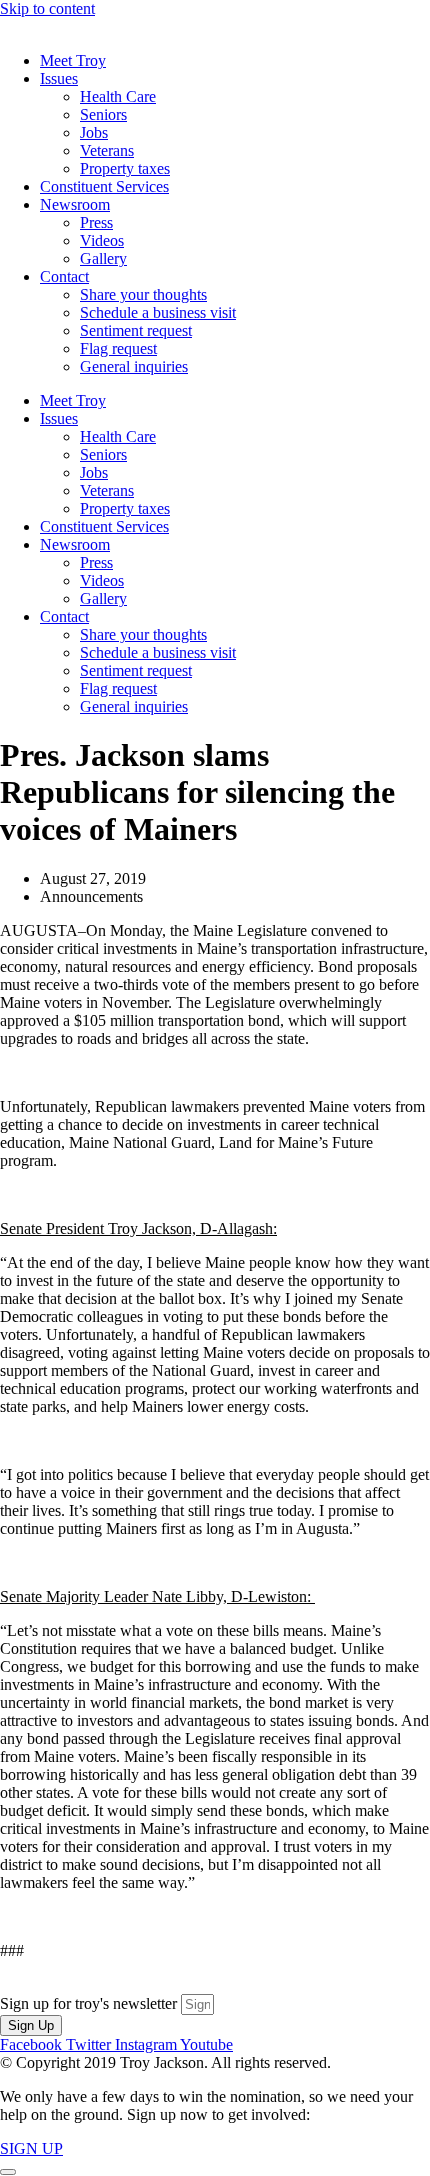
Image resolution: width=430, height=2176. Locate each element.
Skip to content (47, 8)
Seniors (103, 114)
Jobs (94, 132)
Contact (64, 276)
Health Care (118, 96)
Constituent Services (104, 186)
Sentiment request (136, 330)
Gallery (103, 258)
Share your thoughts (143, 294)
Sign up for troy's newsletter (90, 2003)
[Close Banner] (8, 2172)
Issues (59, 78)
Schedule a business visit (158, 312)
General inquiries (134, 366)
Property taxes (125, 168)
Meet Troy (73, 60)
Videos (102, 240)
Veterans (107, 150)
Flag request (118, 348)
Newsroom (75, 204)
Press (96, 222)
